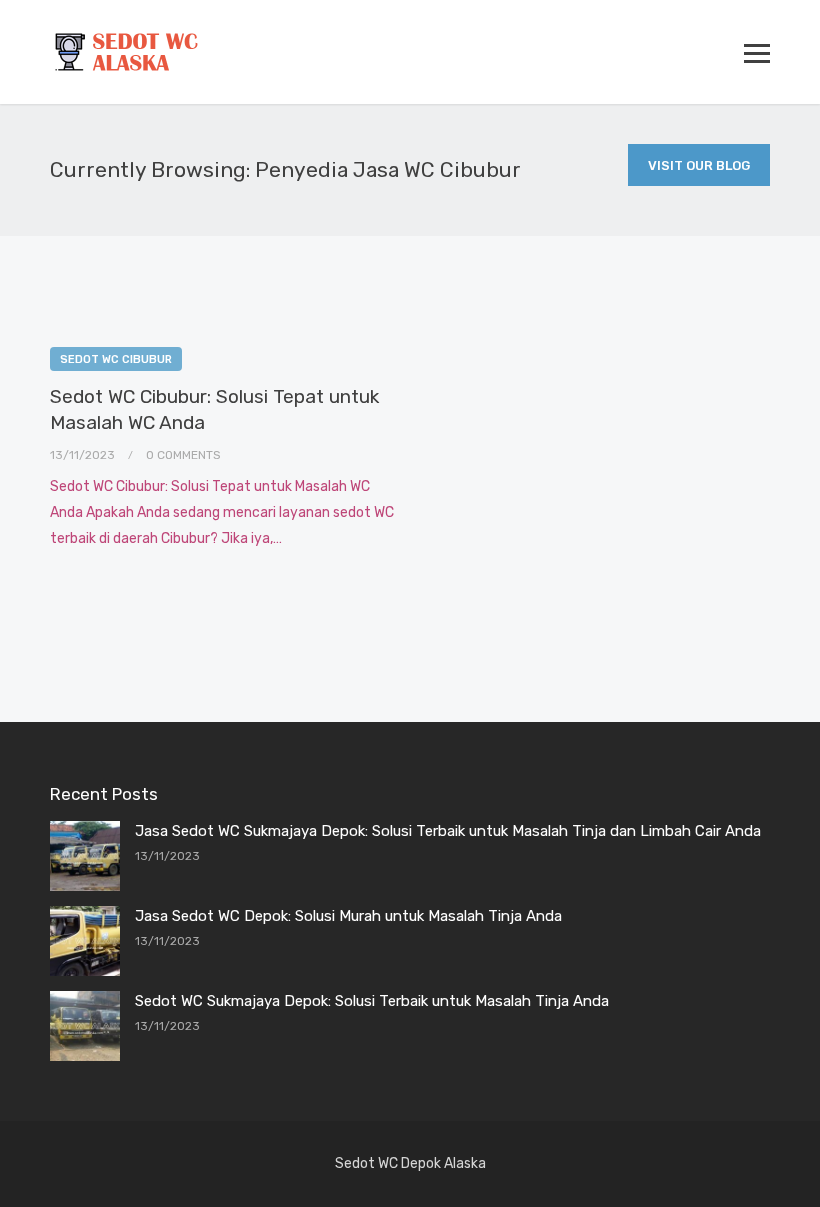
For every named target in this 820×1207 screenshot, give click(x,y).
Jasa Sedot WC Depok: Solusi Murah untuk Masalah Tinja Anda (348, 916)
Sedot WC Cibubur (116, 359)
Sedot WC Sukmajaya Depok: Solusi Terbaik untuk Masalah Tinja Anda (372, 1001)
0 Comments (183, 455)
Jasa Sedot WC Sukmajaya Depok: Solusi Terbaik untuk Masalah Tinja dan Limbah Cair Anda (448, 831)
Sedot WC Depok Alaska (410, 1163)
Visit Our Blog (699, 165)
